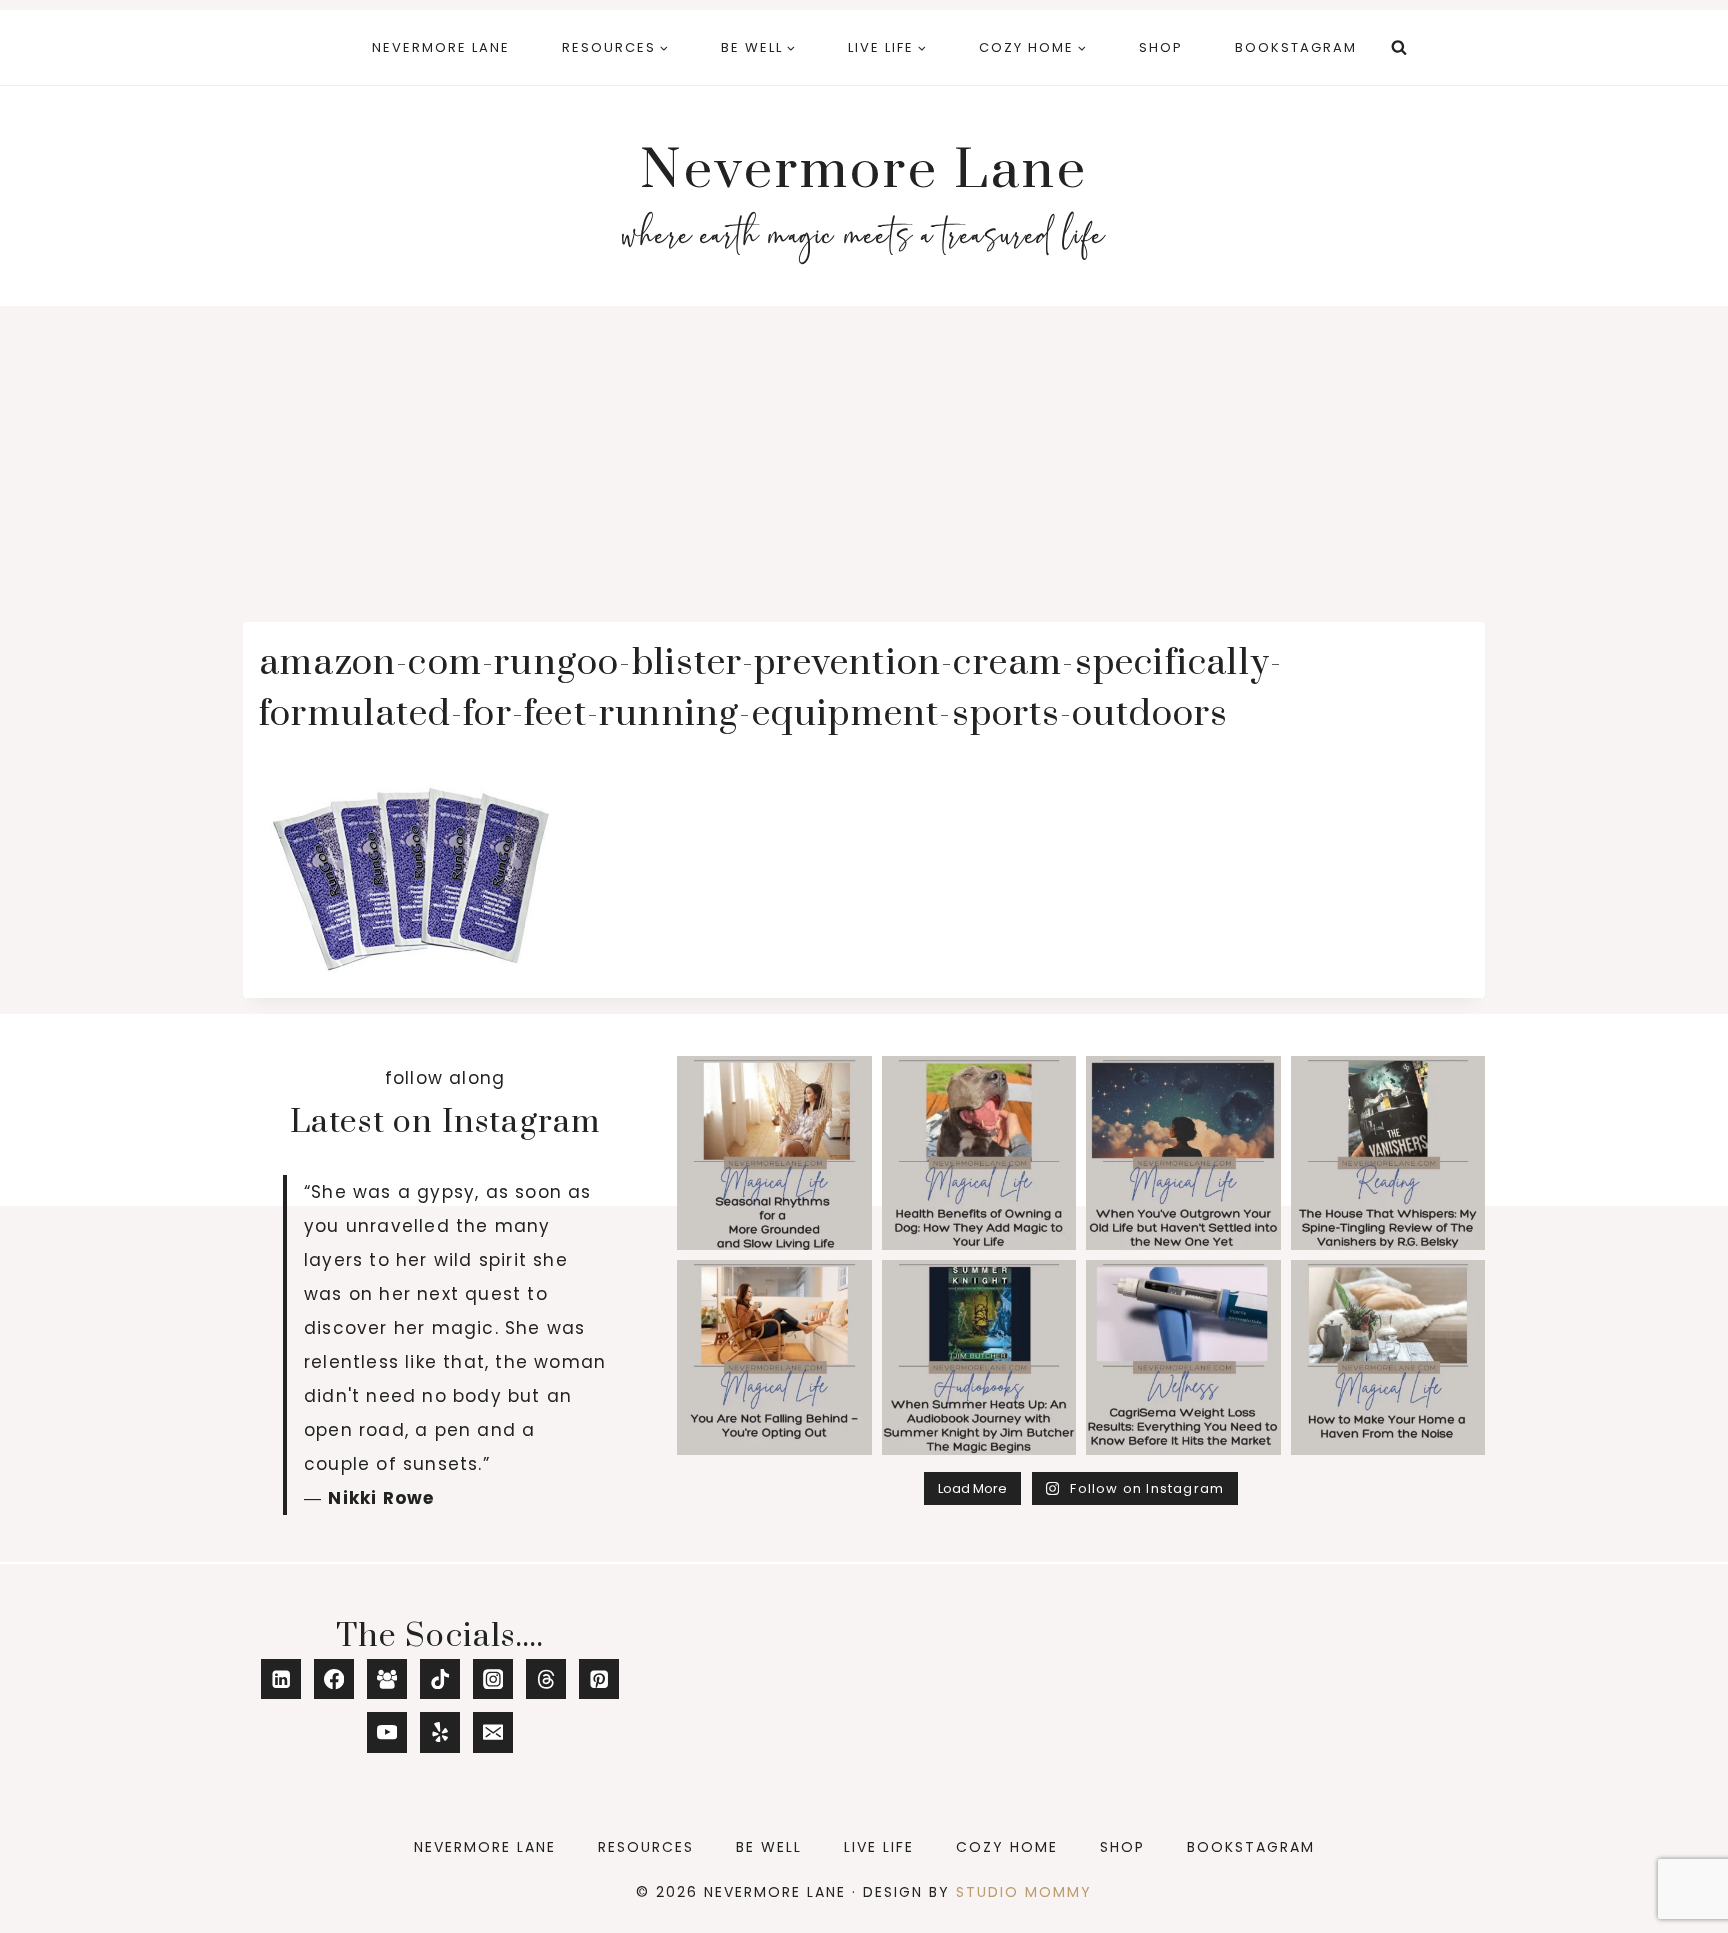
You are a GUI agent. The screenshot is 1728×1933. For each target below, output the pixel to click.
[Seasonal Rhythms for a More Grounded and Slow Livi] (774, 1153)
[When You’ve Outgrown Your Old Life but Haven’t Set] (1183, 1153)
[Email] (493, 1732)
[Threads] (546, 1679)
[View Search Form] (1399, 48)
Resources (646, 1847)
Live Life (879, 1847)
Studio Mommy (1024, 1892)
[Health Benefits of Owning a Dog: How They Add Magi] (979, 1153)
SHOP (1161, 47)
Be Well (769, 1847)
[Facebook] (334, 1679)
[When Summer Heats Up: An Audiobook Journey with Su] (979, 1357)
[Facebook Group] (387, 1679)
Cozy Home (1007, 1847)
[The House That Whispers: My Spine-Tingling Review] (1388, 1153)
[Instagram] (493, 1679)
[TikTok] (440, 1679)
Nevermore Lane (441, 47)
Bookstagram (1296, 47)
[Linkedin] (281, 1679)
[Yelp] (440, 1732)
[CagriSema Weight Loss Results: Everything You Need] (1183, 1357)
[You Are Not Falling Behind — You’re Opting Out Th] (774, 1357)
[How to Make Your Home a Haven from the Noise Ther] (1388, 1357)
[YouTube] (387, 1732)
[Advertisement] (864, 456)
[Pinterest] (599, 1679)
